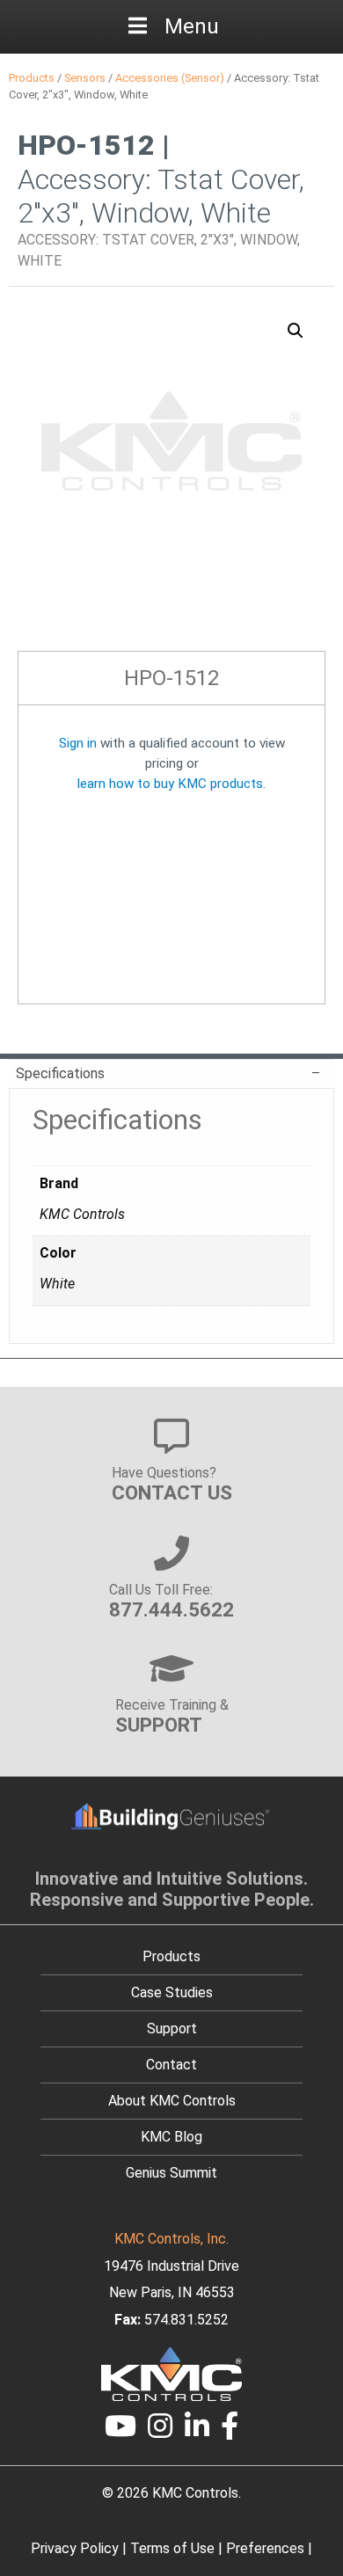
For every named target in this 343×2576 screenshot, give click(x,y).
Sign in (78, 743)
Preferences (265, 2548)
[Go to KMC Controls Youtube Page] (120, 2431)
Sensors (85, 78)
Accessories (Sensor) (170, 78)
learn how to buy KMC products (170, 784)
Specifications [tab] (60, 1073)
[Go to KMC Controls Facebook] (230, 2431)
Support (172, 2029)
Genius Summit (171, 2173)
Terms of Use (172, 2548)
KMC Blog (171, 2137)
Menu (192, 26)
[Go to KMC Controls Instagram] (160, 2431)
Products (32, 78)
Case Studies (172, 1992)
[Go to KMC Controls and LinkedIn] (197, 2431)
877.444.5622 (171, 1609)
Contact (171, 2065)
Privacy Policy (75, 2548)
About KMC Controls (172, 2101)
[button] (296, 331)
